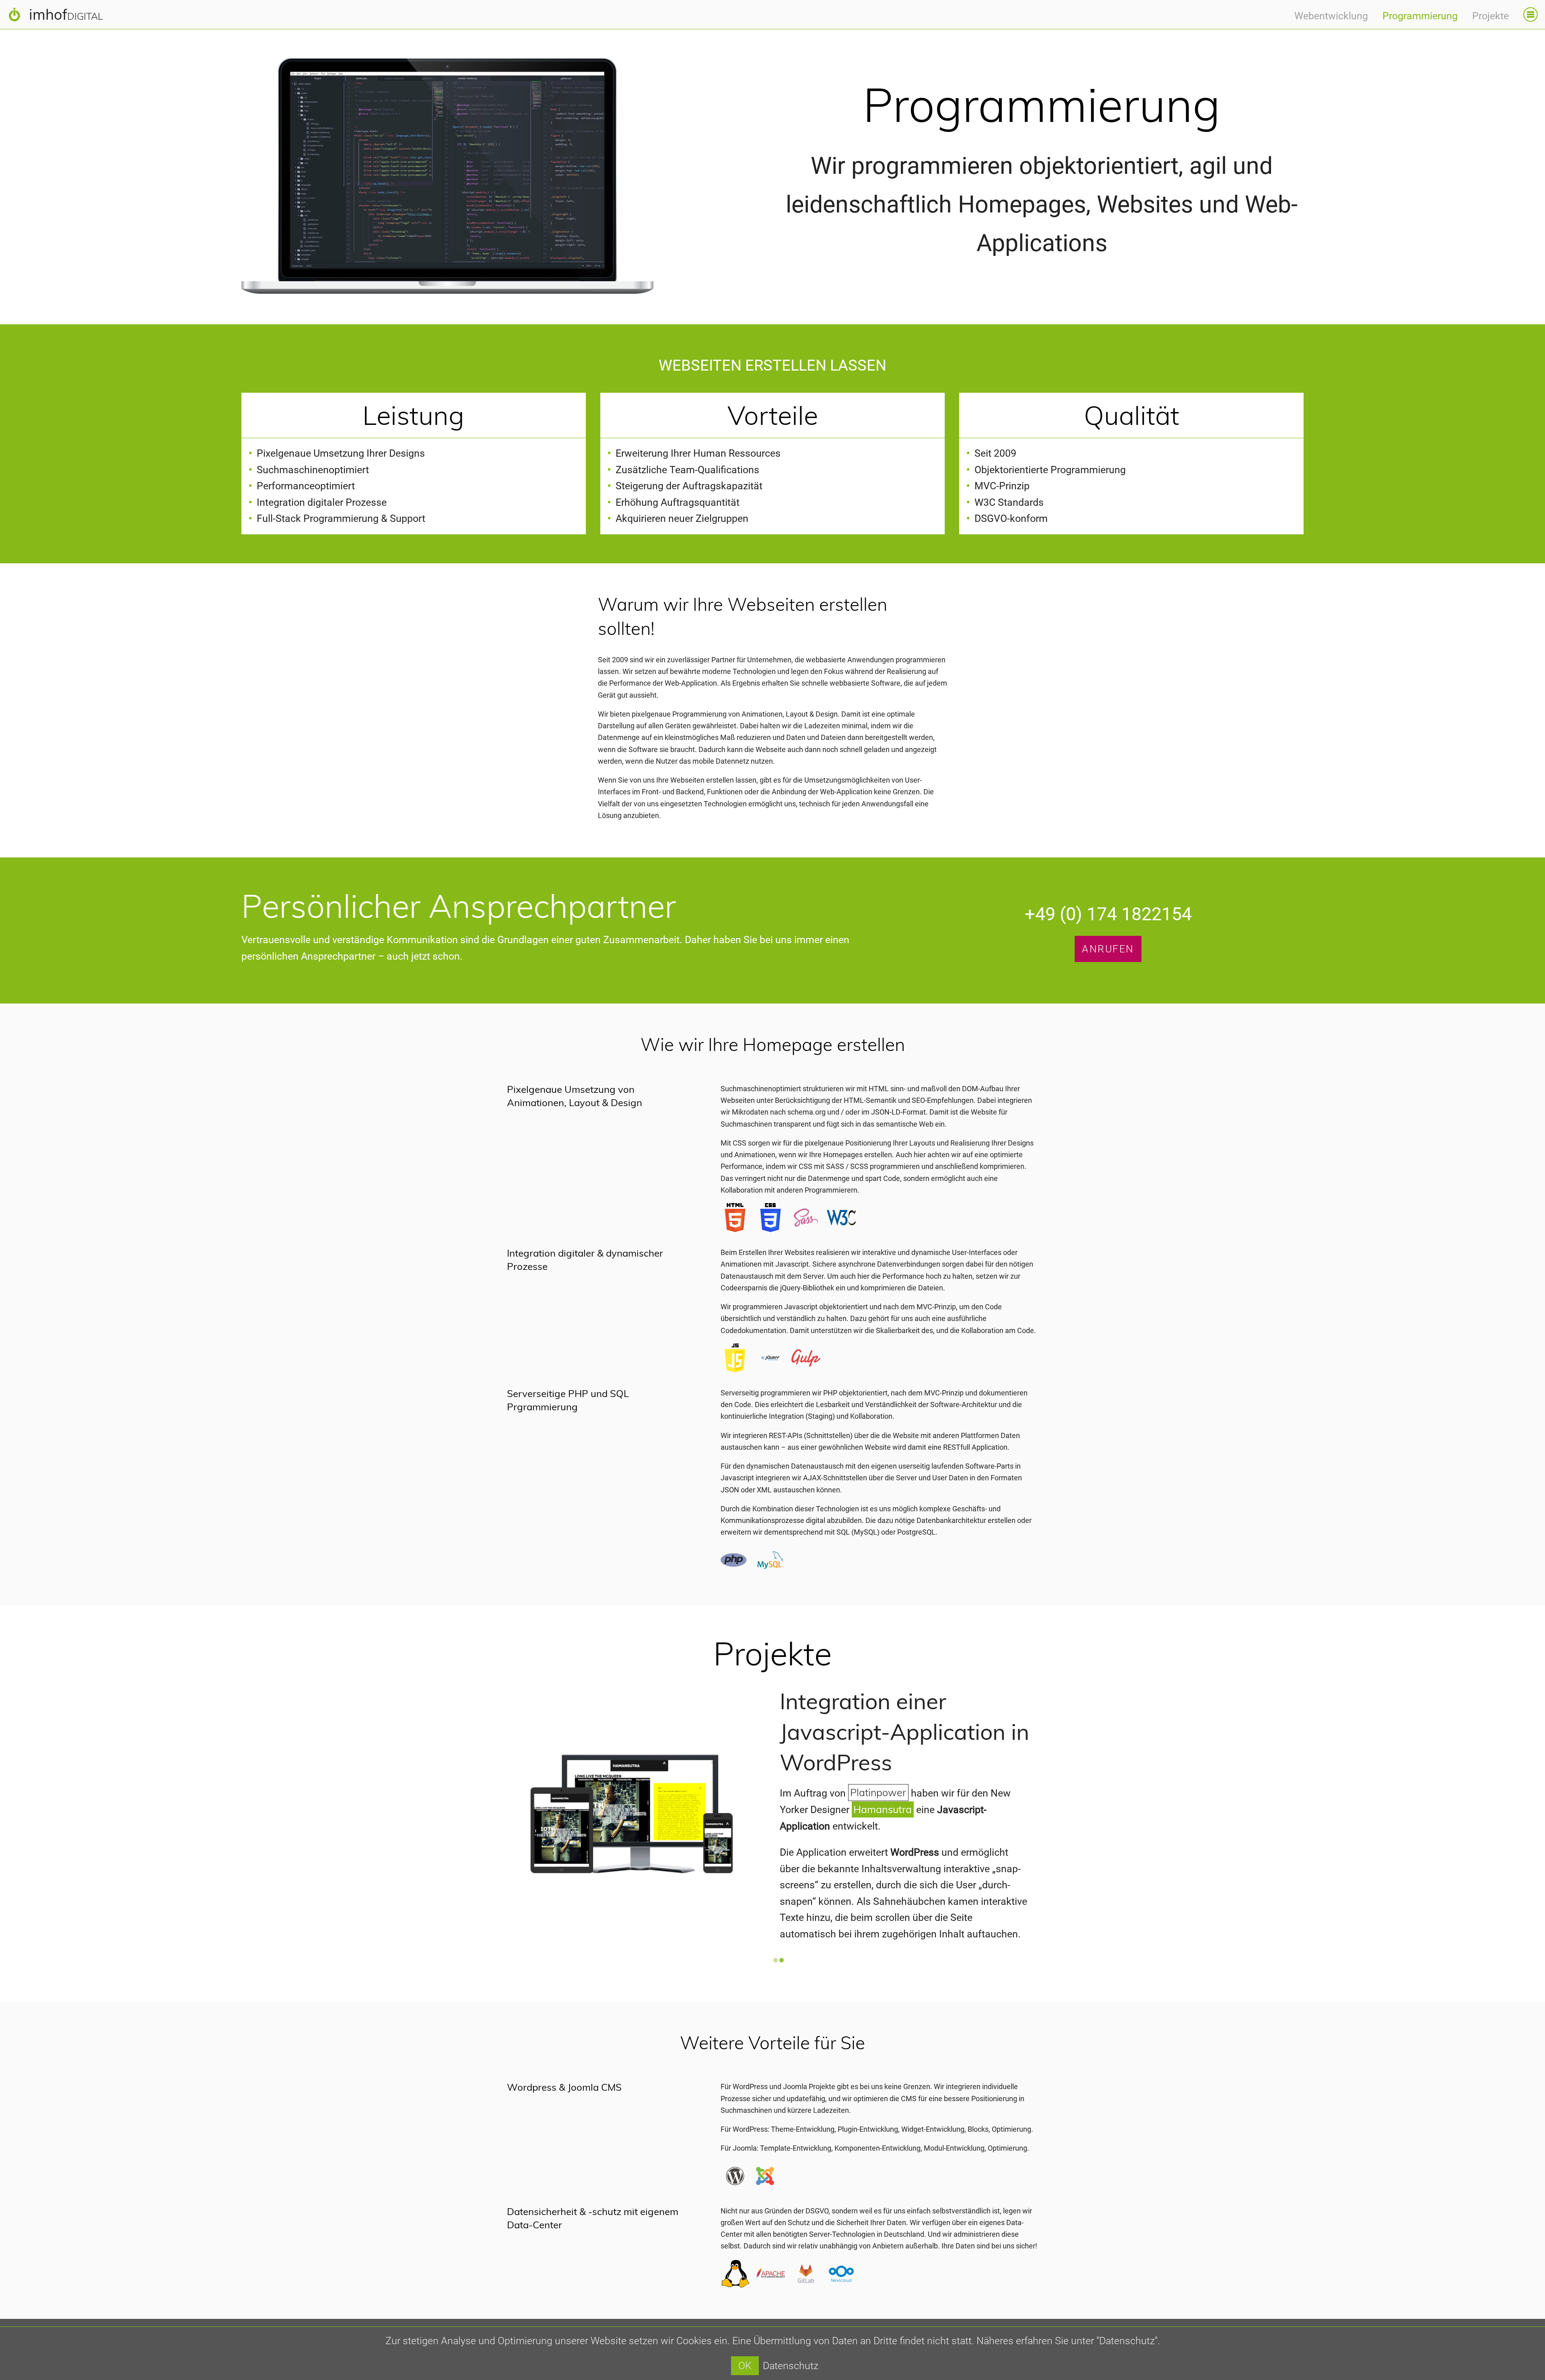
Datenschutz (791, 2366)
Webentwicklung (1331, 16)
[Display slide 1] (776, 1960)
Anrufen (1108, 949)
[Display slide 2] (782, 1960)
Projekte (1490, 16)
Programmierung (1420, 16)
